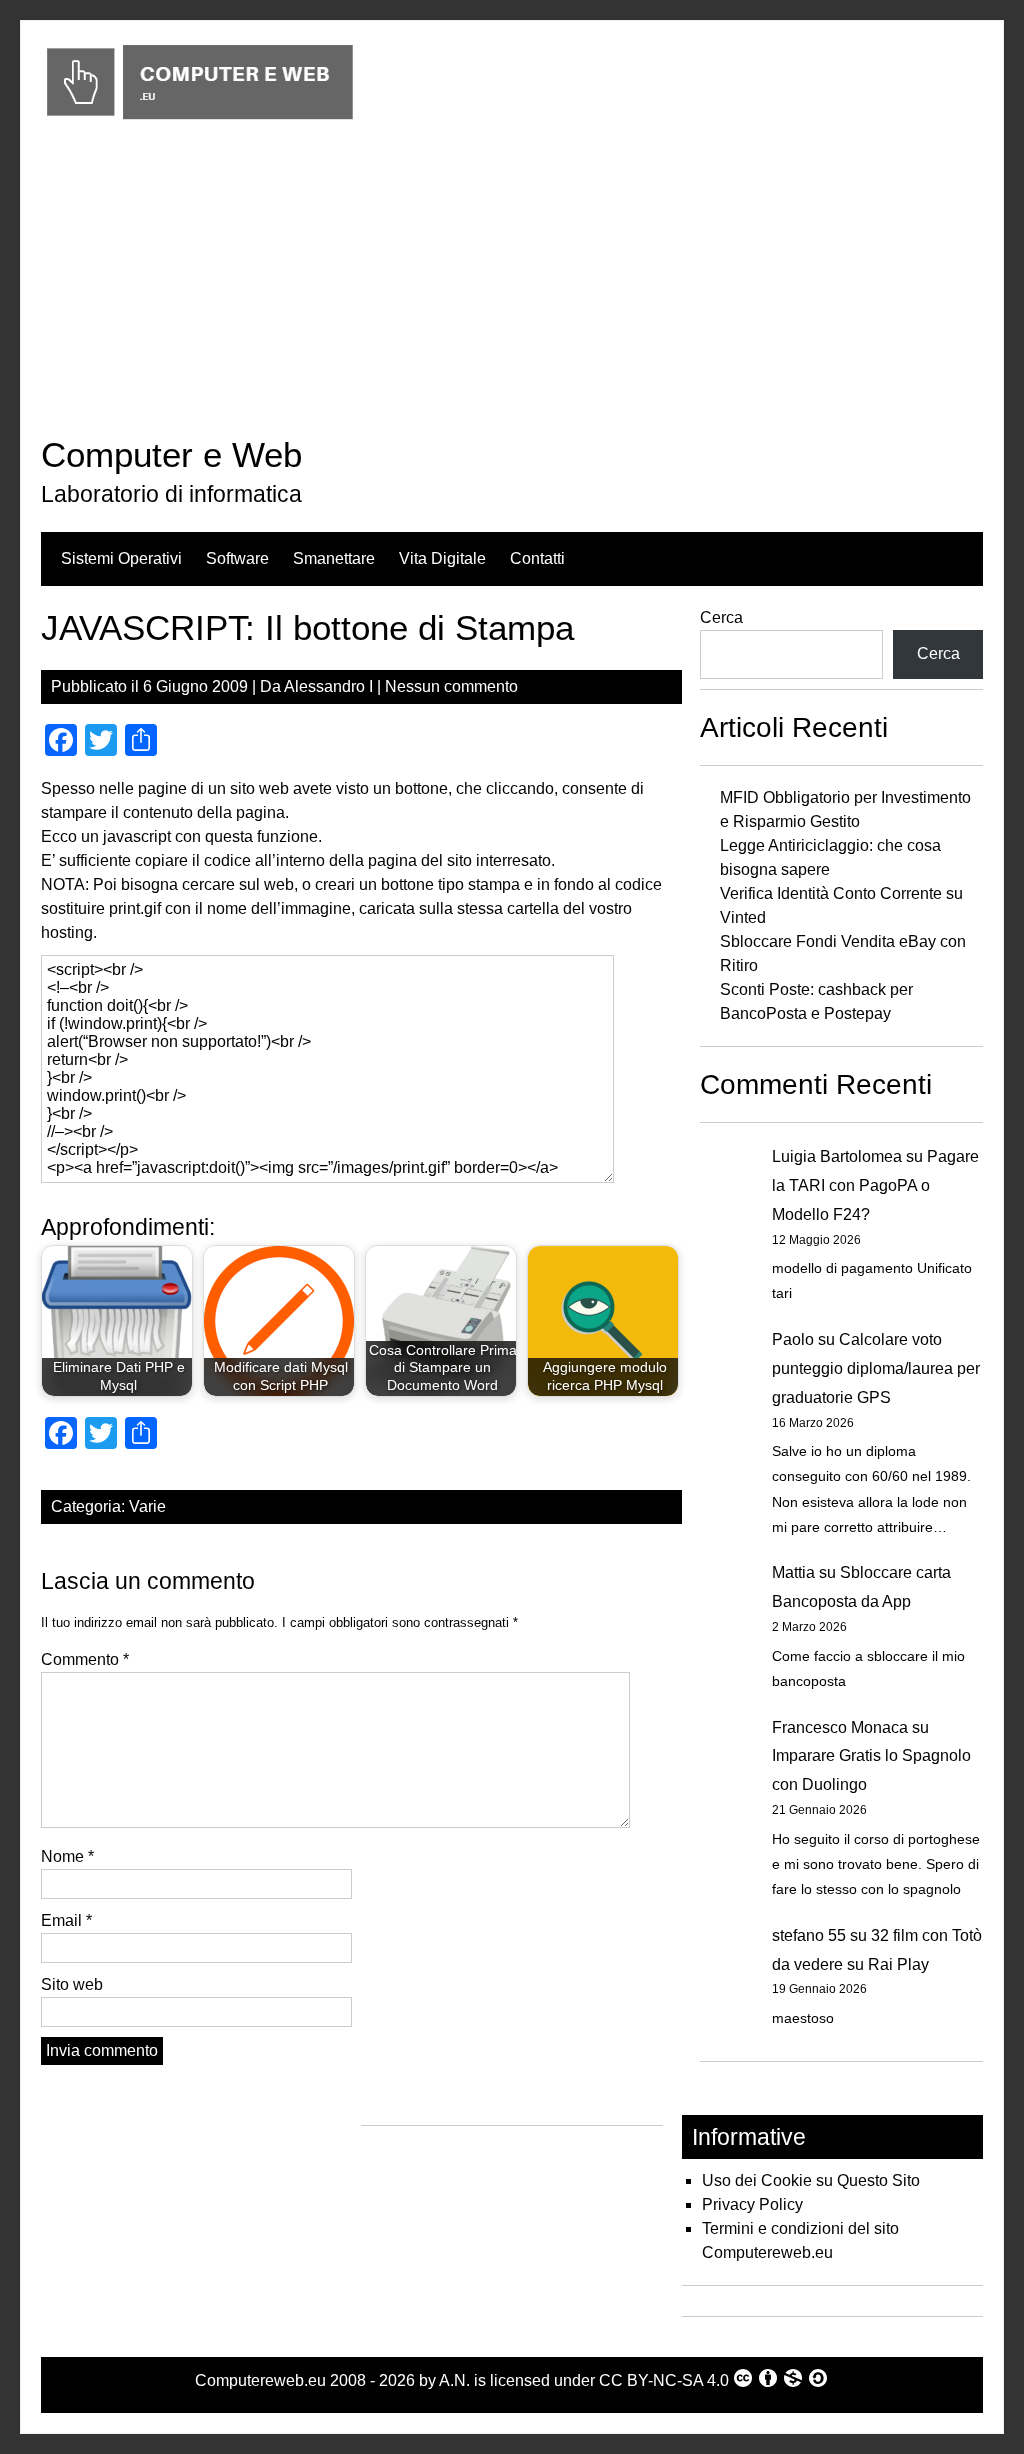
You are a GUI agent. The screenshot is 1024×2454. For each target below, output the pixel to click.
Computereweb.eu (260, 2380)
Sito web (72, 1984)
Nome (67, 1856)
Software (237, 558)
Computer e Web (171, 454)
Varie (147, 1506)
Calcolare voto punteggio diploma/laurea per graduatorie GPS (876, 1368)
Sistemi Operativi (121, 558)
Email (66, 1920)
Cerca (721, 617)
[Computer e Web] (199, 120)
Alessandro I (328, 686)
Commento (85, 1659)
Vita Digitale (442, 558)
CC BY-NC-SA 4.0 (664, 2380)
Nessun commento (451, 686)
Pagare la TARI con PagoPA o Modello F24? (875, 1185)
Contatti (537, 558)
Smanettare (334, 558)
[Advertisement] (512, 283)
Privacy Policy (752, 2204)
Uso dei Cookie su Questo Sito (811, 2180)
